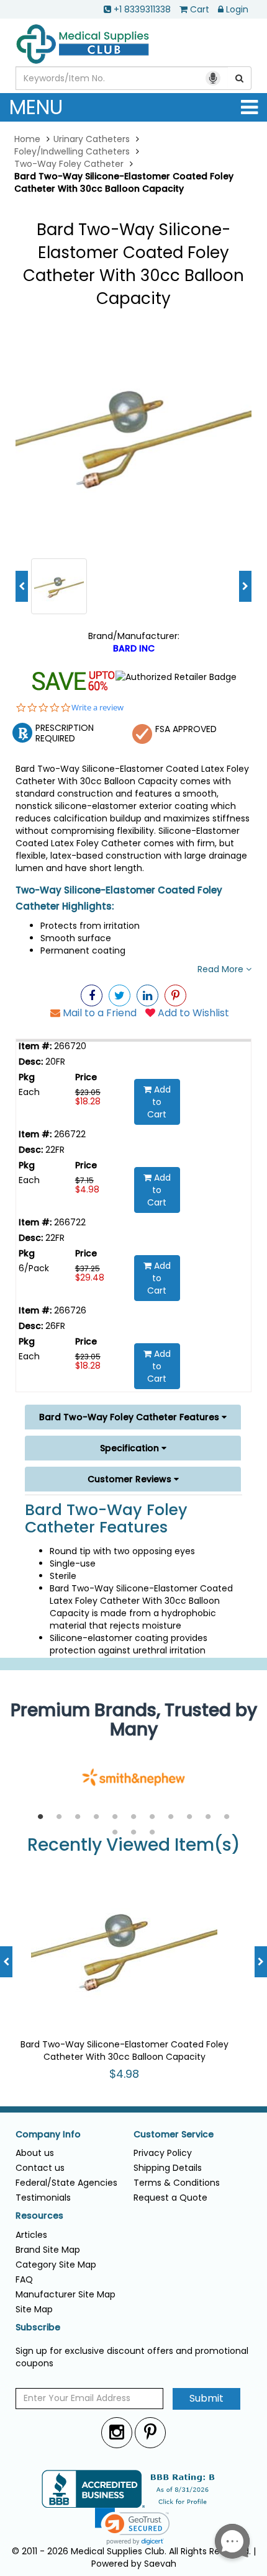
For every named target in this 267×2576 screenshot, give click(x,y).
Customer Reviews (131, 1479)
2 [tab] (59, 1817)
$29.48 (90, 1277)
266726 (69, 1310)
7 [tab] (152, 1817)
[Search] (240, 78)
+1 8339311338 (142, 9)
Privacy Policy (163, 2153)
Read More (222, 969)
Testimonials (43, 2198)
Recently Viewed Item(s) (134, 1845)
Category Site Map (56, 2265)
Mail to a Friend (98, 1013)
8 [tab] (171, 1817)
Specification (131, 1448)
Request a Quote (170, 2198)
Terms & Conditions (177, 2183)
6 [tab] (133, 1817)
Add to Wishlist (192, 1013)
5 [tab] (115, 1817)
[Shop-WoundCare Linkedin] (147, 995)
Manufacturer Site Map (66, 2294)
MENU (36, 107)
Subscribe (38, 2328)
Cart (200, 9)
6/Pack (34, 1268)
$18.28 (88, 1101)
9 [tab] (189, 1817)
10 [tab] (208, 1817)
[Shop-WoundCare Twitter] (120, 995)
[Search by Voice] (213, 78)
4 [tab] (96, 1817)
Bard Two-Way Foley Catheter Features (130, 1417)
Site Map (34, 2309)
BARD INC (134, 648)
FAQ (24, 2279)
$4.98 (87, 1189)
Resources (39, 2216)
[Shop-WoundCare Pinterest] (175, 995)
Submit (206, 2398)
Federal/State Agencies (66, 2183)
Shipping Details (168, 2168)
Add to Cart (159, 1102)
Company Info (48, 2135)
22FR (54, 1150)
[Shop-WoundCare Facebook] (92, 995)
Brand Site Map (48, 2250)
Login (237, 9)
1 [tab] (40, 1817)
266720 (69, 1046)
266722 (69, 1134)
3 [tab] (78, 1817)
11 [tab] (227, 1817)
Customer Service (174, 2135)
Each (29, 1092)
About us (35, 2153)
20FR (54, 1062)
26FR (54, 1326)
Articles (31, 2235)
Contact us (40, 2168)
